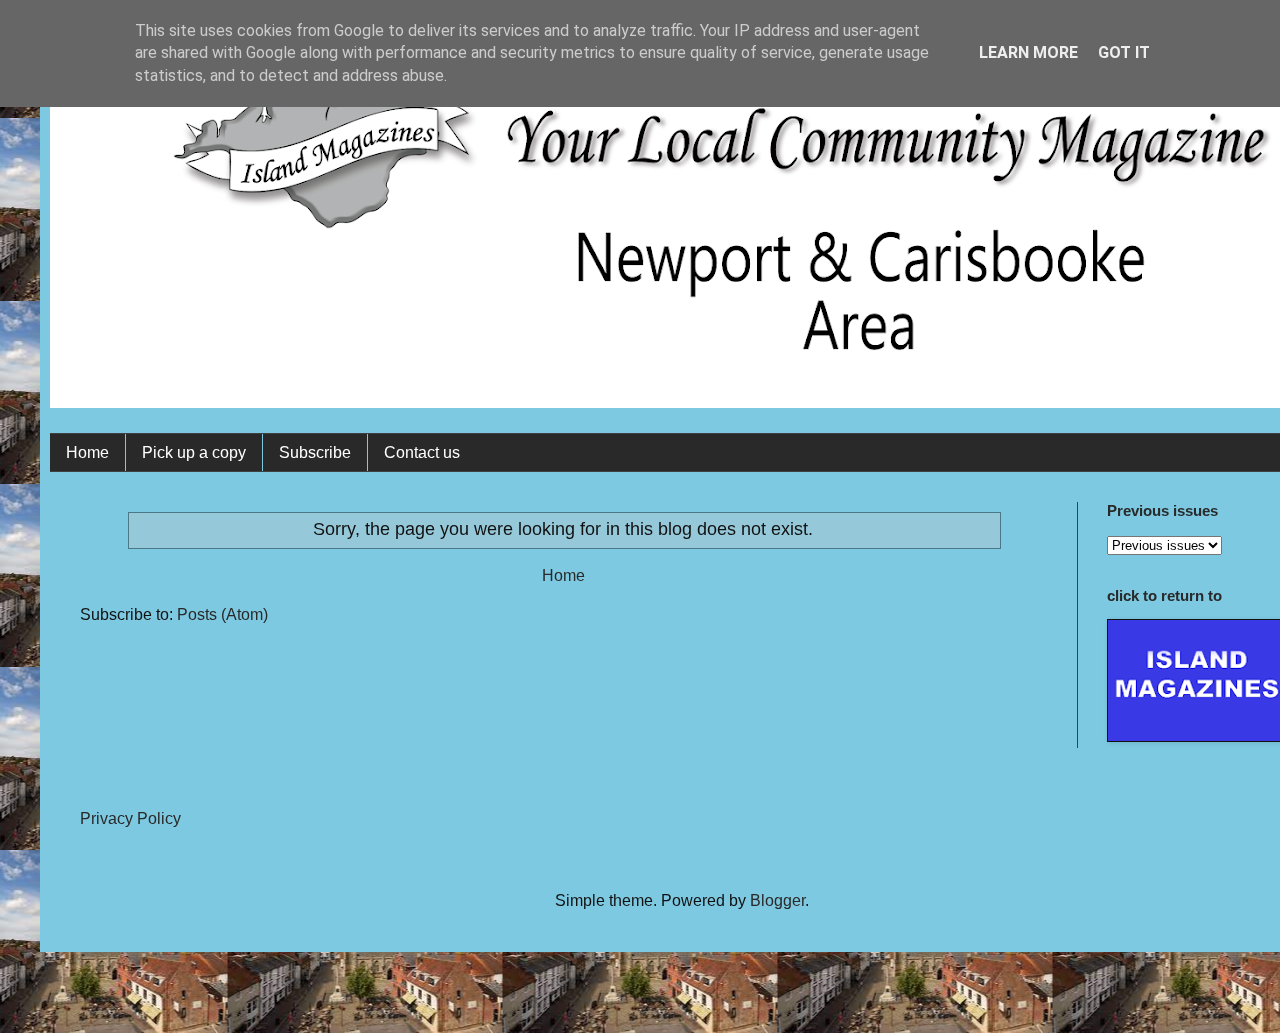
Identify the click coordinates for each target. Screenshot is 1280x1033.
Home (87, 452)
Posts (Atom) (222, 614)
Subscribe (315, 452)
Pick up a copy (194, 452)
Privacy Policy (130, 818)
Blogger (777, 900)
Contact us (422, 452)
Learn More (1028, 52)
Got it (1124, 52)
